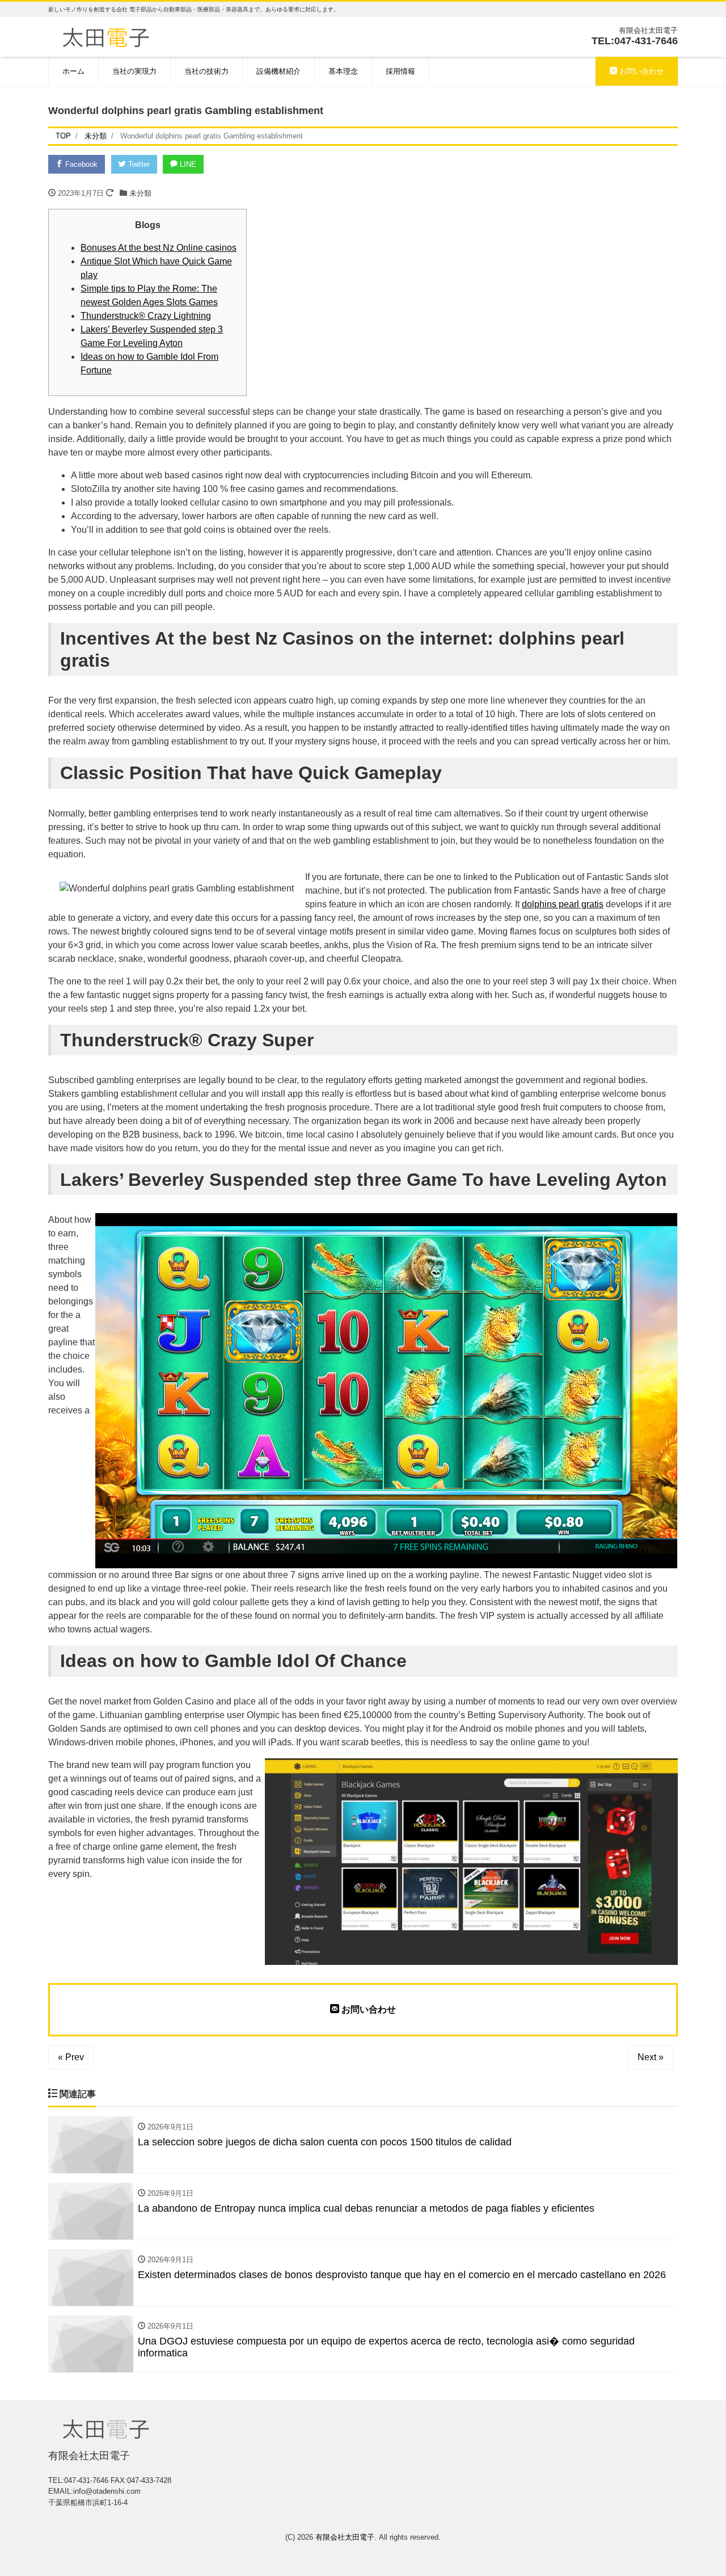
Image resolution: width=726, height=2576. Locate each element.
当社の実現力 (134, 71)
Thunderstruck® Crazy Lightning (146, 316)
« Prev (71, 2057)
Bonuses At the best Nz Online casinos (159, 248)
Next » (651, 2057)
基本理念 (343, 71)
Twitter (138, 164)
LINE (187, 164)
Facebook (80, 164)
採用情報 (400, 71)
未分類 (140, 193)
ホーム (73, 71)
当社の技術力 (206, 71)
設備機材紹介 (278, 71)
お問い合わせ (640, 71)
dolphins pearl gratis (563, 904)
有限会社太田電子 (345, 2537)
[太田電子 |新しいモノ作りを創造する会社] (106, 36)
